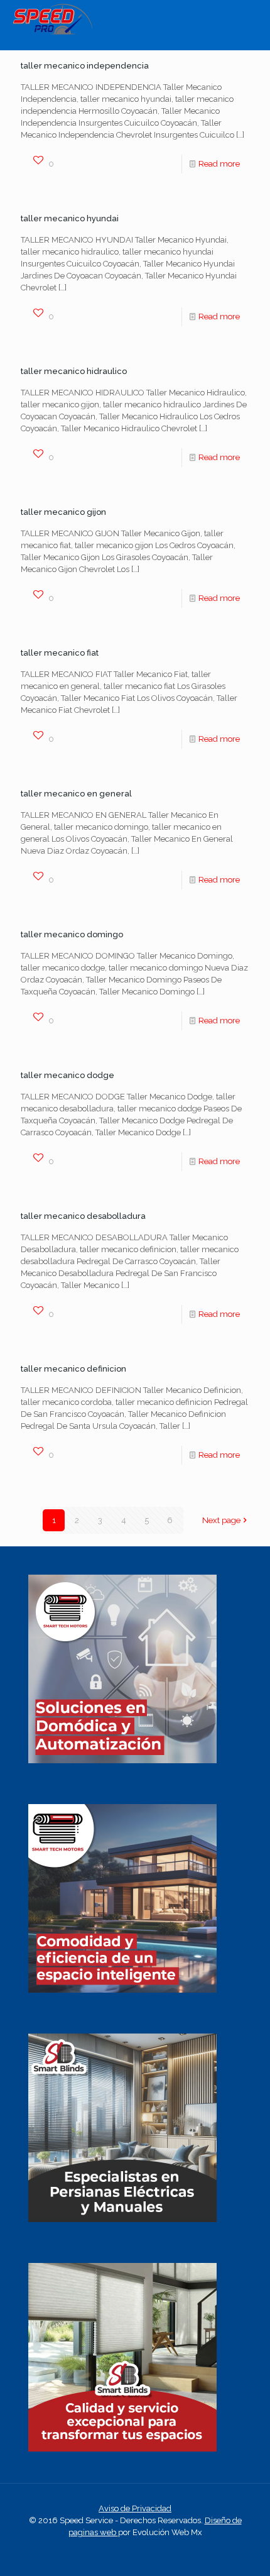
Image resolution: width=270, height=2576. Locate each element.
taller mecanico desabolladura (83, 1216)
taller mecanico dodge (67, 1075)
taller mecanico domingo (72, 934)
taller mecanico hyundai (70, 218)
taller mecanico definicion (73, 1369)
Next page (221, 1520)
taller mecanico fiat (60, 653)
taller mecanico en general (76, 794)
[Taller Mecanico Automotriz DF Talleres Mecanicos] (52, 32)
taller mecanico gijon (63, 512)
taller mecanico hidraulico (74, 371)
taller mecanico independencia (85, 66)
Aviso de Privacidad (135, 2508)
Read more (219, 164)
